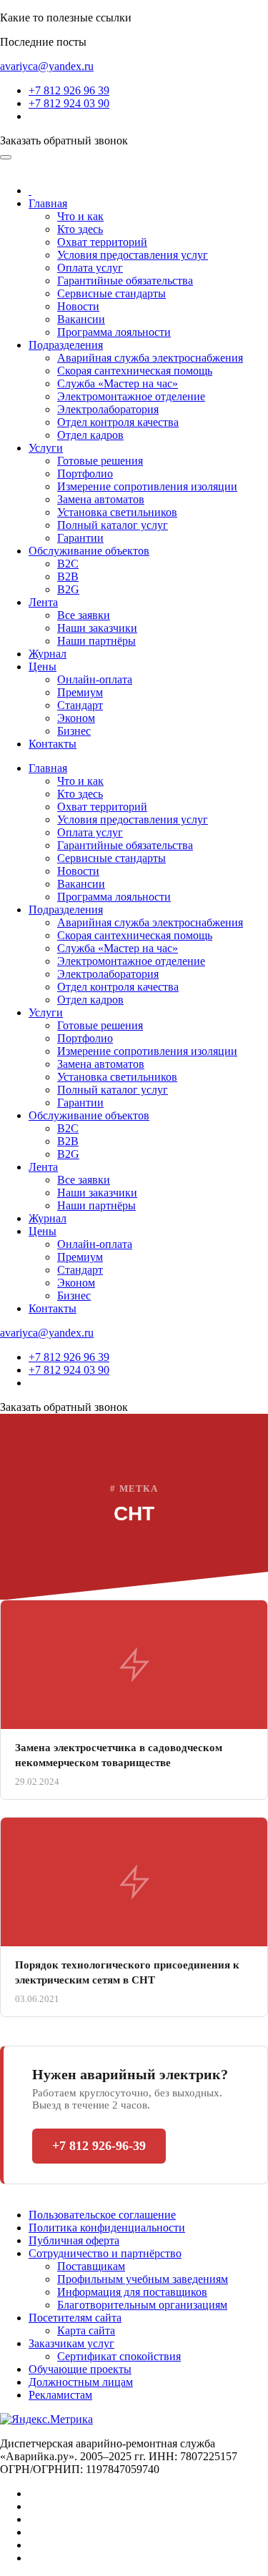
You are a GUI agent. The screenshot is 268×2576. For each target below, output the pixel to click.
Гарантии (80, 538)
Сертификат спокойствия (119, 2356)
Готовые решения (100, 461)
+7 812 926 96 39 (69, 90)
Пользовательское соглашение (102, 2215)
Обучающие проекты (80, 2369)
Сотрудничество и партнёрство (105, 2253)
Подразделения (66, 345)
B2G (68, 589)
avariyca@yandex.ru (47, 66)
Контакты (53, 744)
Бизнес (74, 731)
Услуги (46, 448)
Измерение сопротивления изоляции (147, 486)
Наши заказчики (97, 628)
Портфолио (85, 474)
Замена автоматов (101, 499)
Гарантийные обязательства (125, 281)
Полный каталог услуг (113, 525)
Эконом (76, 718)
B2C (68, 564)
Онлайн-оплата (95, 679)
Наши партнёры (96, 641)
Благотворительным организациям (142, 2305)
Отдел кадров (90, 435)
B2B (68, 576)
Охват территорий (102, 242)
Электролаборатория (108, 409)
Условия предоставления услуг (133, 255)
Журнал (48, 654)
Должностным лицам (81, 2382)
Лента (43, 602)
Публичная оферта (74, 2240)
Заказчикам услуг (71, 2343)
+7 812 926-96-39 (99, 2146)
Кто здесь (80, 229)
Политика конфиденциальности (107, 2228)
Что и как (80, 216)
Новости (78, 306)
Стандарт (80, 705)
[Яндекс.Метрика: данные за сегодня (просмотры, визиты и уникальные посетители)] (46, 2419)
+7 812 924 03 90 (69, 103)
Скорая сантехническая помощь (135, 371)
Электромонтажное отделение (131, 396)
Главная (48, 203)
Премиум (80, 692)
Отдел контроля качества (118, 422)
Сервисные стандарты (111, 293)
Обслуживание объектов (89, 551)
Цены (43, 667)
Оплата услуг (90, 268)
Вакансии (81, 319)
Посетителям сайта (75, 2318)
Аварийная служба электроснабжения (150, 358)
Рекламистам (60, 2395)
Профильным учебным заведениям (143, 2279)
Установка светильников (117, 512)
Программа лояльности (114, 332)
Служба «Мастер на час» (118, 383)
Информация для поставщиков (132, 2292)
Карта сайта (86, 2330)
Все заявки (84, 615)
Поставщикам (91, 2266)
